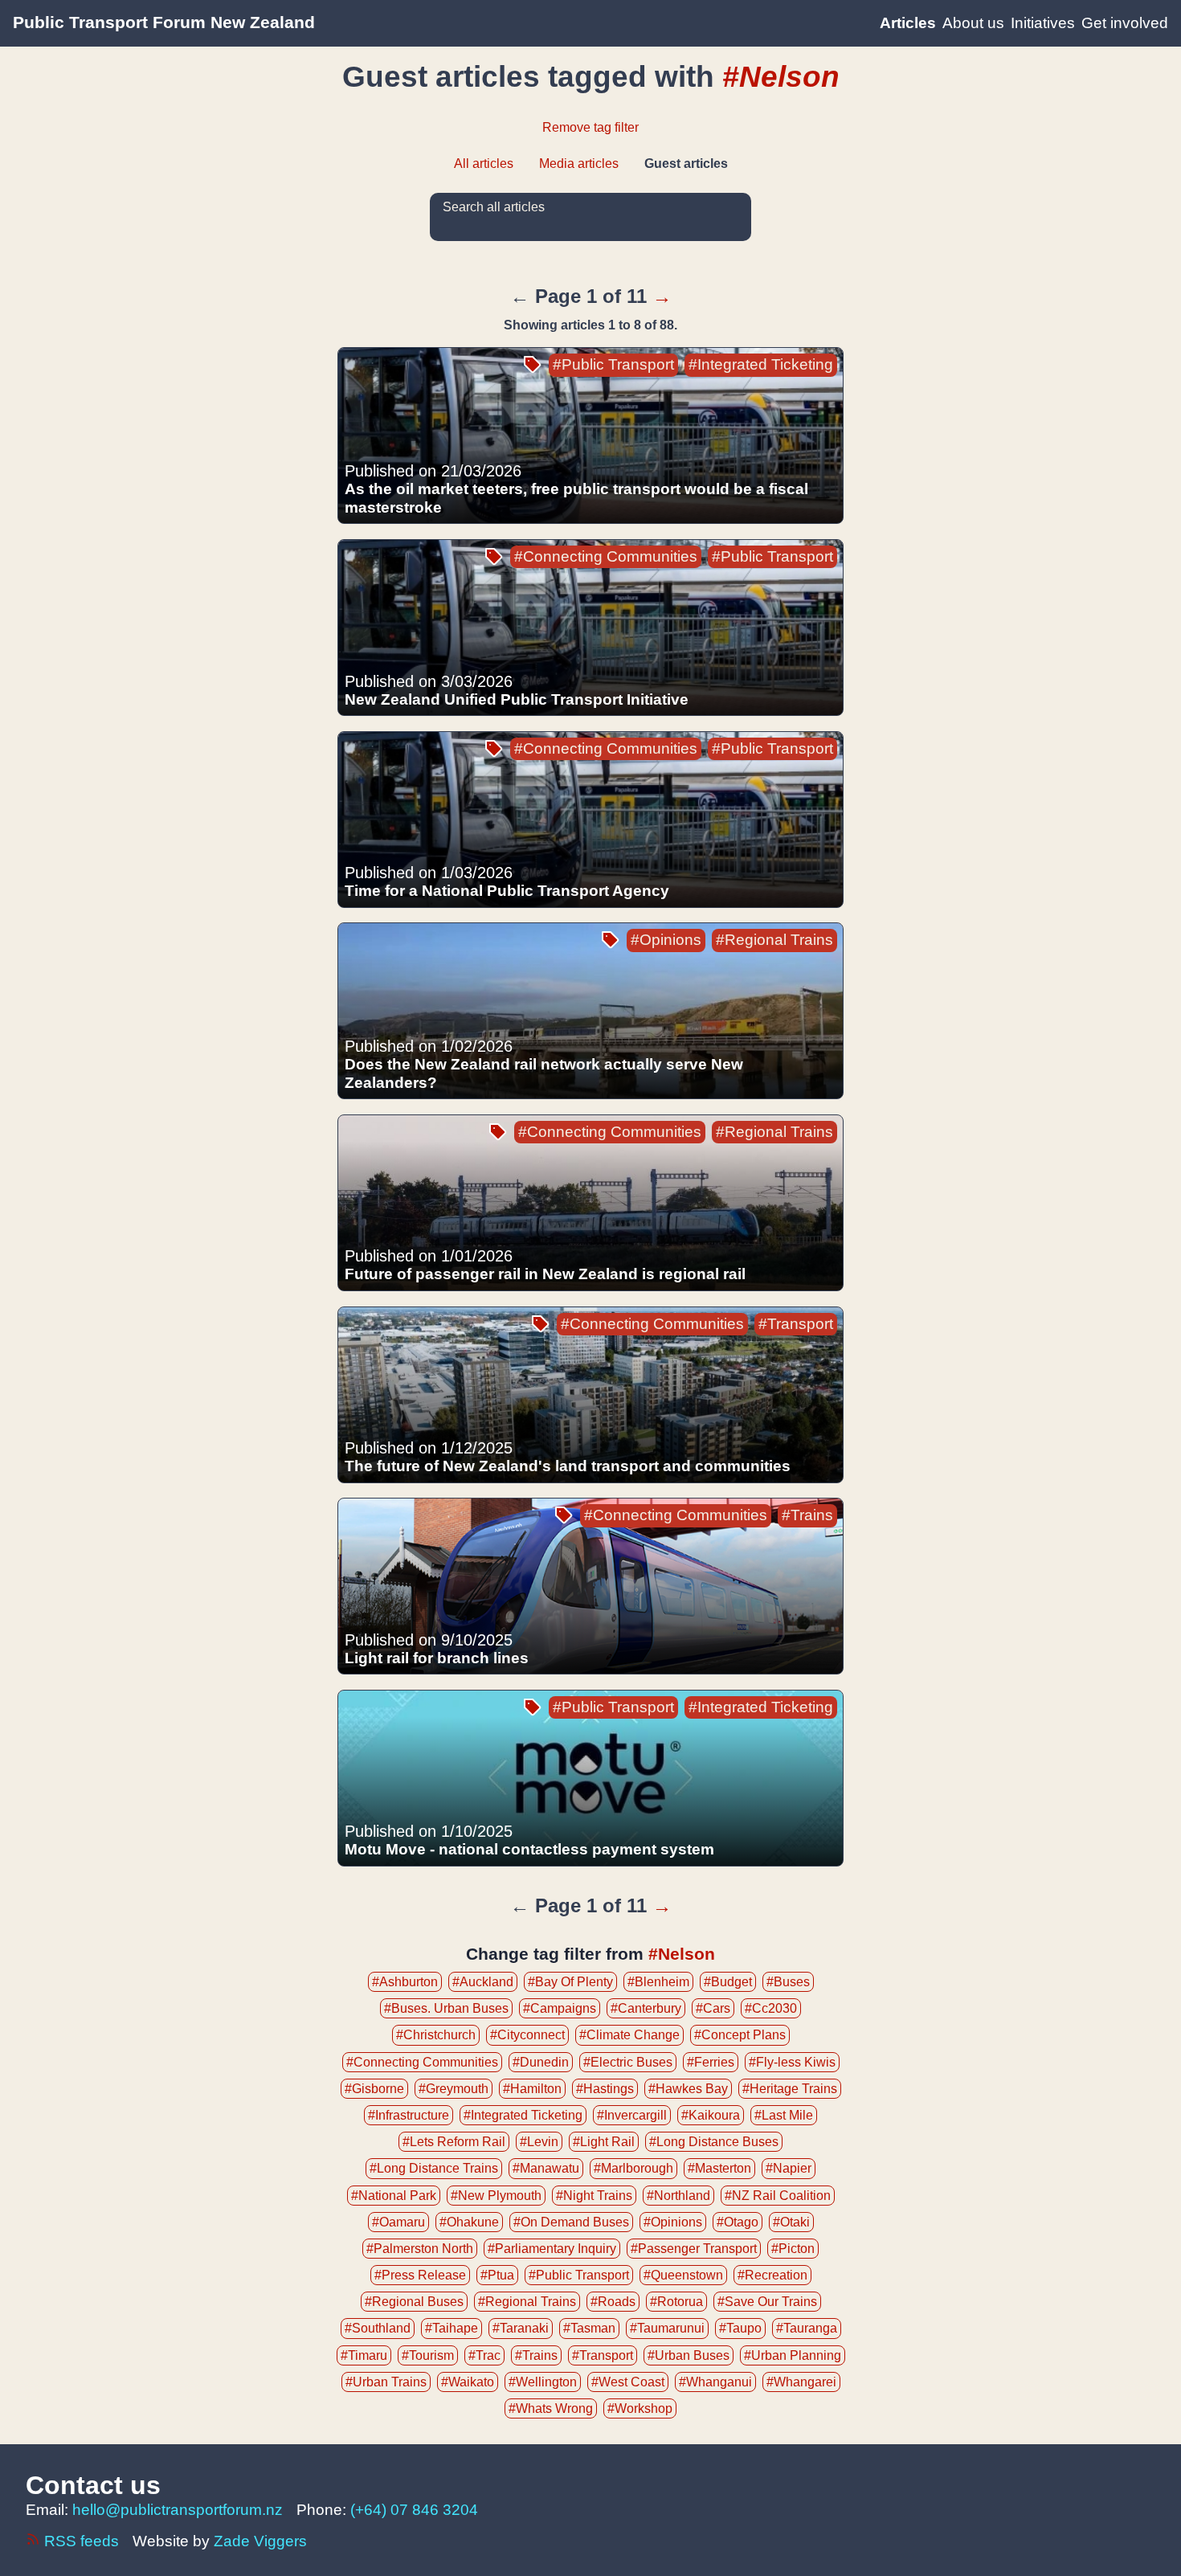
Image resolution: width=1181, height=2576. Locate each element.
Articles (908, 23)
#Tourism (428, 2355)
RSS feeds (82, 2541)
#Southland (378, 2328)
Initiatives (1043, 23)
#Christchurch (436, 2035)
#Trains (807, 1515)
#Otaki (791, 2222)
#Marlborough (633, 2168)
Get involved (1125, 23)
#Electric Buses (628, 2062)
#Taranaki (521, 2328)
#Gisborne (374, 2089)
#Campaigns (560, 2008)
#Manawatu (546, 2168)
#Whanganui (715, 2382)
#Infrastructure (409, 2115)
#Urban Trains (386, 2382)
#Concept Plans (740, 2035)
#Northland (678, 2196)
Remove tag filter (590, 127)
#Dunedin (541, 2062)
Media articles (579, 164)
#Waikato (468, 2382)
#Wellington (543, 2382)
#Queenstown (683, 2275)
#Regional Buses (414, 2302)
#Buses (788, 1982)
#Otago (738, 2222)
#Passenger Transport (694, 2249)
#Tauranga (807, 2328)
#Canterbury (646, 2008)
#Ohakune (469, 2222)
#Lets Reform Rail (454, 2142)
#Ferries (711, 2062)
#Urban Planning (793, 2355)
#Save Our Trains (767, 2302)
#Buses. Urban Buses (446, 2008)
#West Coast (628, 2382)
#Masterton (719, 2168)
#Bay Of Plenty (570, 1982)
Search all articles (494, 207)
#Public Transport (613, 364)
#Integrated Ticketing (761, 364)
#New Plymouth (496, 2196)
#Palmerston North (420, 2249)
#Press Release (420, 2275)
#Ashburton (405, 1982)
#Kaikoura (711, 2115)
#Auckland (483, 1982)
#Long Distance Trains (434, 2168)
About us (973, 23)
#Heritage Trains (790, 2089)
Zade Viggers (260, 2541)
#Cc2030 (771, 2008)
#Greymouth (454, 2089)
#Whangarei (801, 2382)
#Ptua (497, 2275)
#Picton (793, 2249)
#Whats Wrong (551, 2408)
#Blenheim (658, 1982)
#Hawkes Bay (688, 2089)
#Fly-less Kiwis (792, 2062)
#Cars (713, 2008)
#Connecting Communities (606, 556)
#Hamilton (532, 2089)
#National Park (394, 2196)
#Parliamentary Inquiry (552, 2249)
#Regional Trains (774, 940)
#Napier (789, 2168)
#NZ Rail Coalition (778, 2196)
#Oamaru (398, 2222)
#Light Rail (604, 2142)
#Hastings (605, 2089)
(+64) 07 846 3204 (414, 2510)
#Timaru (364, 2355)
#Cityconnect (527, 2035)
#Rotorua (676, 2302)
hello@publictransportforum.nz (178, 2510)
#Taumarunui (667, 2328)
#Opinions (666, 940)
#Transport (796, 1324)
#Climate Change (629, 2035)
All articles (484, 164)
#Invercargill (632, 2115)
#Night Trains (594, 2196)
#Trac (484, 2355)
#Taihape (452, 2328)
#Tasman (589, 2328)
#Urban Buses (689, 2355)
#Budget (728, 1982)
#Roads (613, 2302)
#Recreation (772, 2275)
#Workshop (640, 2408)
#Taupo (740, 2328)
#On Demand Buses (571, 2222)
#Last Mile (784, 2115)
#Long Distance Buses (714, 2142)
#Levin (539, 2142)
